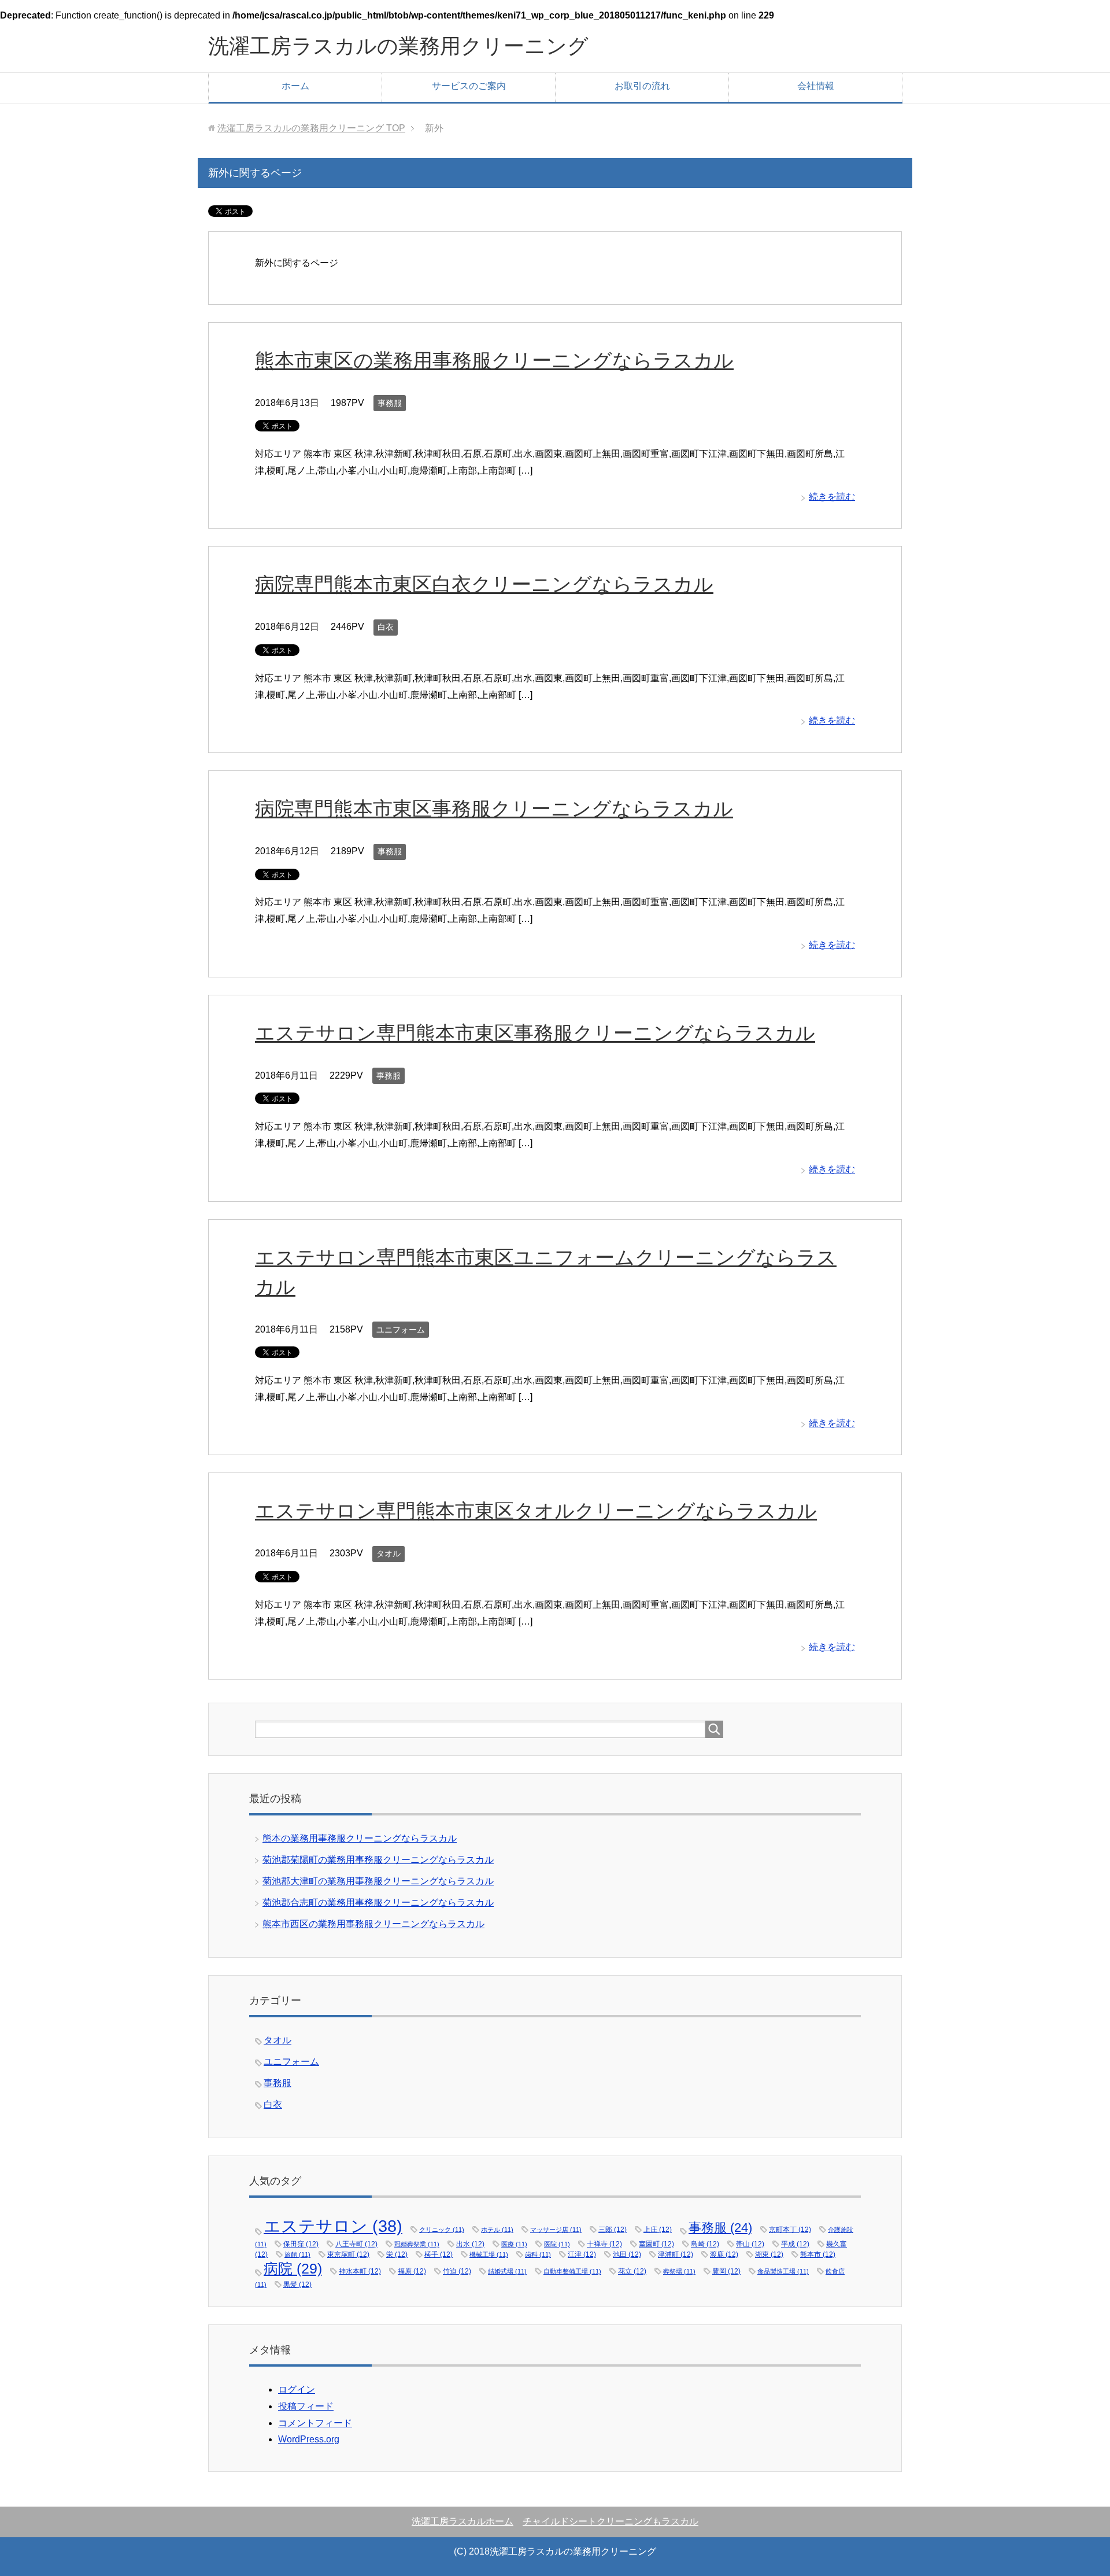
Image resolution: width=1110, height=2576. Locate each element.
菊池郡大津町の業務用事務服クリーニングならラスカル (378, 1881)
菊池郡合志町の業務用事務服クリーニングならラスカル (378, 1903)
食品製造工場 (783, 2271)
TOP (311, 128)
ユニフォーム (401, 1330)
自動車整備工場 (572, 2271)
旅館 (297, 2254)
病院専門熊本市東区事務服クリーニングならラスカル (494, 809)
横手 (439, 2254)
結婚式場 (507, 2271)
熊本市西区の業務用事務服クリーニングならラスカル (373, 1924)
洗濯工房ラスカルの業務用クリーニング (398, 46)
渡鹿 (724, 2254)
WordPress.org (309, 2439)
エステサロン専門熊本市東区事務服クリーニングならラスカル (535, 1033)
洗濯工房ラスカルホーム (462, 2521)
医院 (557, 2244)
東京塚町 (348, 2254)
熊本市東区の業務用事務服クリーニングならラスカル (494, 361)
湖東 (769, 2254)
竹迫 (457, 2271)
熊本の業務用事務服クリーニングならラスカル (360, 1838)
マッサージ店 (556, 2230)
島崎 (705, 2244)
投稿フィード (306, 2406)
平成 (795, 2244)
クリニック (442, 2230)
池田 (627, 2254)
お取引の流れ (642, 86)
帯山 (750, 2244)
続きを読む (832, 497)
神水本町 (360, 2271)
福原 (412, 2271)
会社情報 (816, 86)
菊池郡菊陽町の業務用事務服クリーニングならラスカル (378, 1860)
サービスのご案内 (469, 86)
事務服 (390, 403)
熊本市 (818, 2254)
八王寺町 (356, 2244)
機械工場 (489, 2254)
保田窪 (301, 2244)
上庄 (658, 2229)
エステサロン (333, 2226)
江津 (582, 2254)
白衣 (386, 627)
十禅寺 (604, 2244)
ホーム (295, 86)
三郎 (613, 2229)
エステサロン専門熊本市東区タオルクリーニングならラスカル (536, 1511)
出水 (470, 2244)
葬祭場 (679, 2271)
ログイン (297, 2389)
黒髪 (297, 2284)
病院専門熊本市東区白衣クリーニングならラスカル (484, 584)
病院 (293, 2268)
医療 (514, 2244)
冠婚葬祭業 (417, 2244)
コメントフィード (315, 2423)
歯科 (538, 2254)
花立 (632, 2271)
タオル (388, 1553)
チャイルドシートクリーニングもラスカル (610, 2521)
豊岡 (726, 2271)
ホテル (497, 2230)
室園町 (656, 2244)
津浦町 (676, 2254)
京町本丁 (790, 2229)
